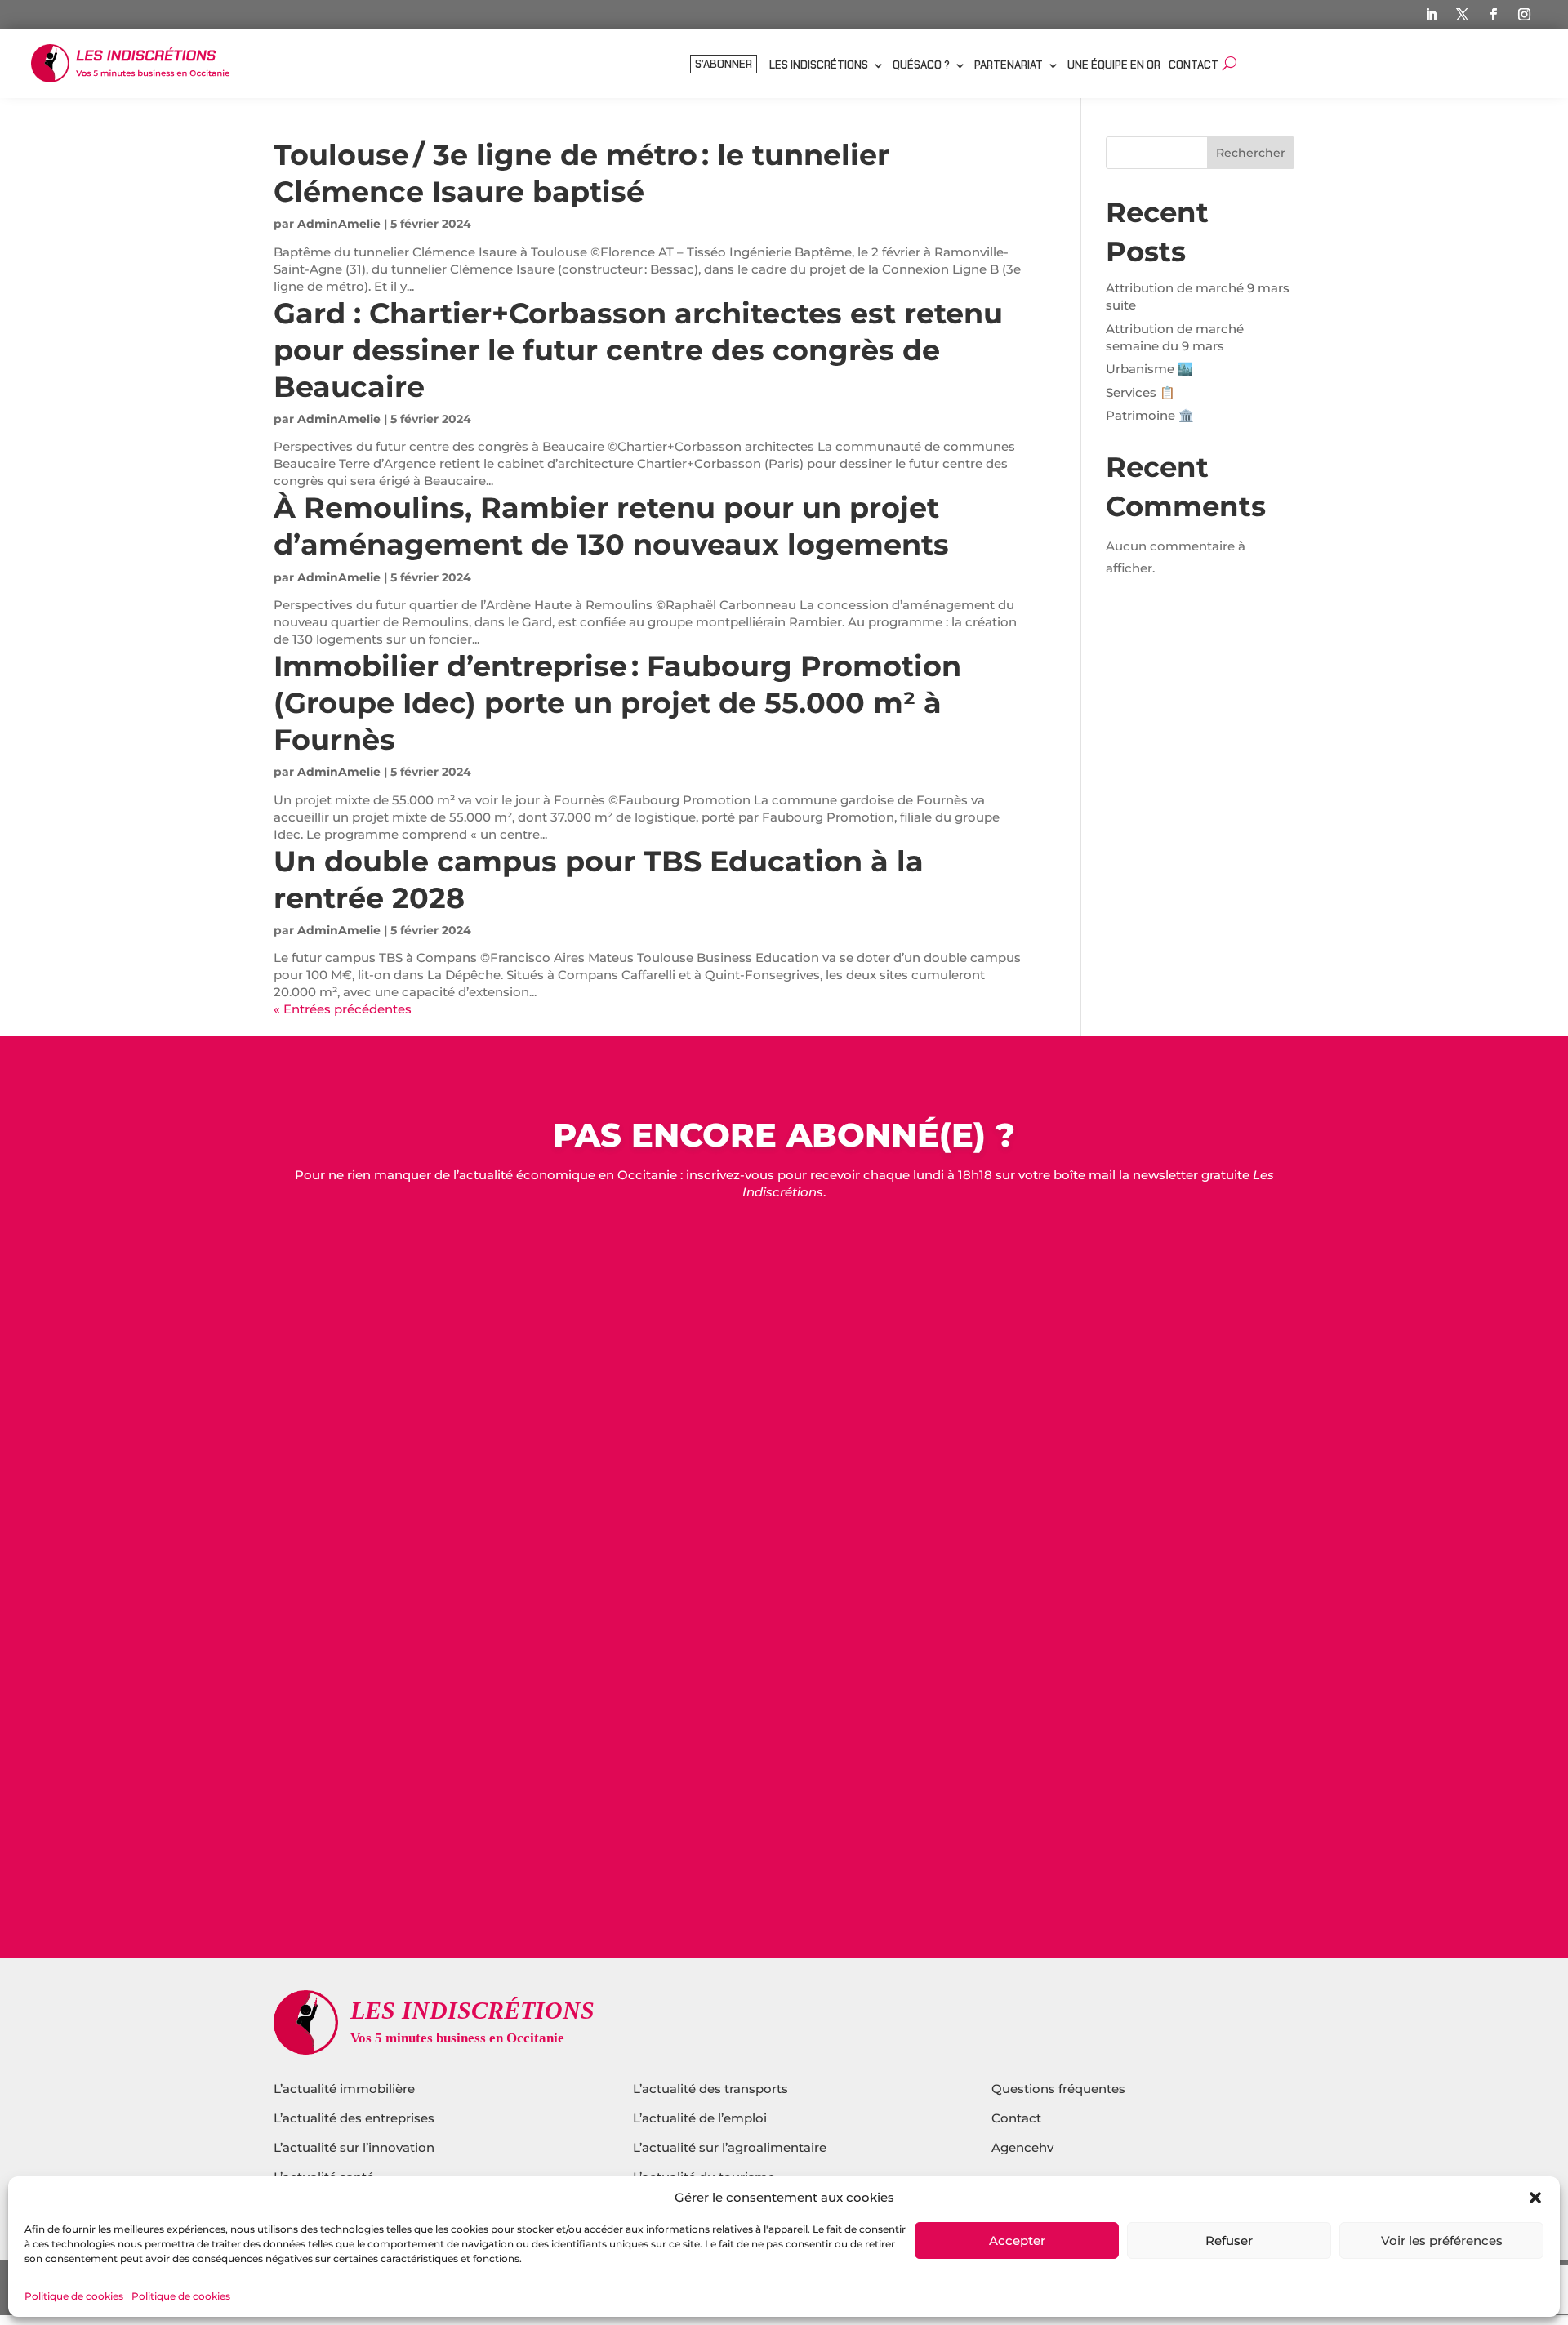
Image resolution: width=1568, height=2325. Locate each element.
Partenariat (1009, 66)
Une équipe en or (1114, 66)
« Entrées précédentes (343, 1009)
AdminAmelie (339, 224)
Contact (1194, 66)
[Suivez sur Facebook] (1494, 15)
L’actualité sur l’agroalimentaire (730, 2147)
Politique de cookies (74, 2296)
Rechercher (1251, 153)
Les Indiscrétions (819, 66)
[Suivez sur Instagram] (1525, 15)
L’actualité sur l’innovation (354, 2147)
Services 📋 (1140, 392)
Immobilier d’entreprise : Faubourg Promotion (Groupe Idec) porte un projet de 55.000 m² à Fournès (617, 703)
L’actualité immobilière (346, 2089)
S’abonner (724, 65)
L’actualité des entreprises (354, 2118)
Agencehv (1022, 2147)
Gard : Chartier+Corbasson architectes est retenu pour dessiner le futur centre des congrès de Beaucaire (638, 350)
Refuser (1229, 2240)
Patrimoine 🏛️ (1150, 415)
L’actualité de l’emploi (700, 2118)
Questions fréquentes (1058, 2089)
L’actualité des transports (710, 2089)
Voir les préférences (1442, 2240)
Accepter (1017, 2240)
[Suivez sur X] (1463, 15)
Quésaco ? (921, 66)
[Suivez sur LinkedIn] (1432, 15)
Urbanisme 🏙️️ (1149, 369)
